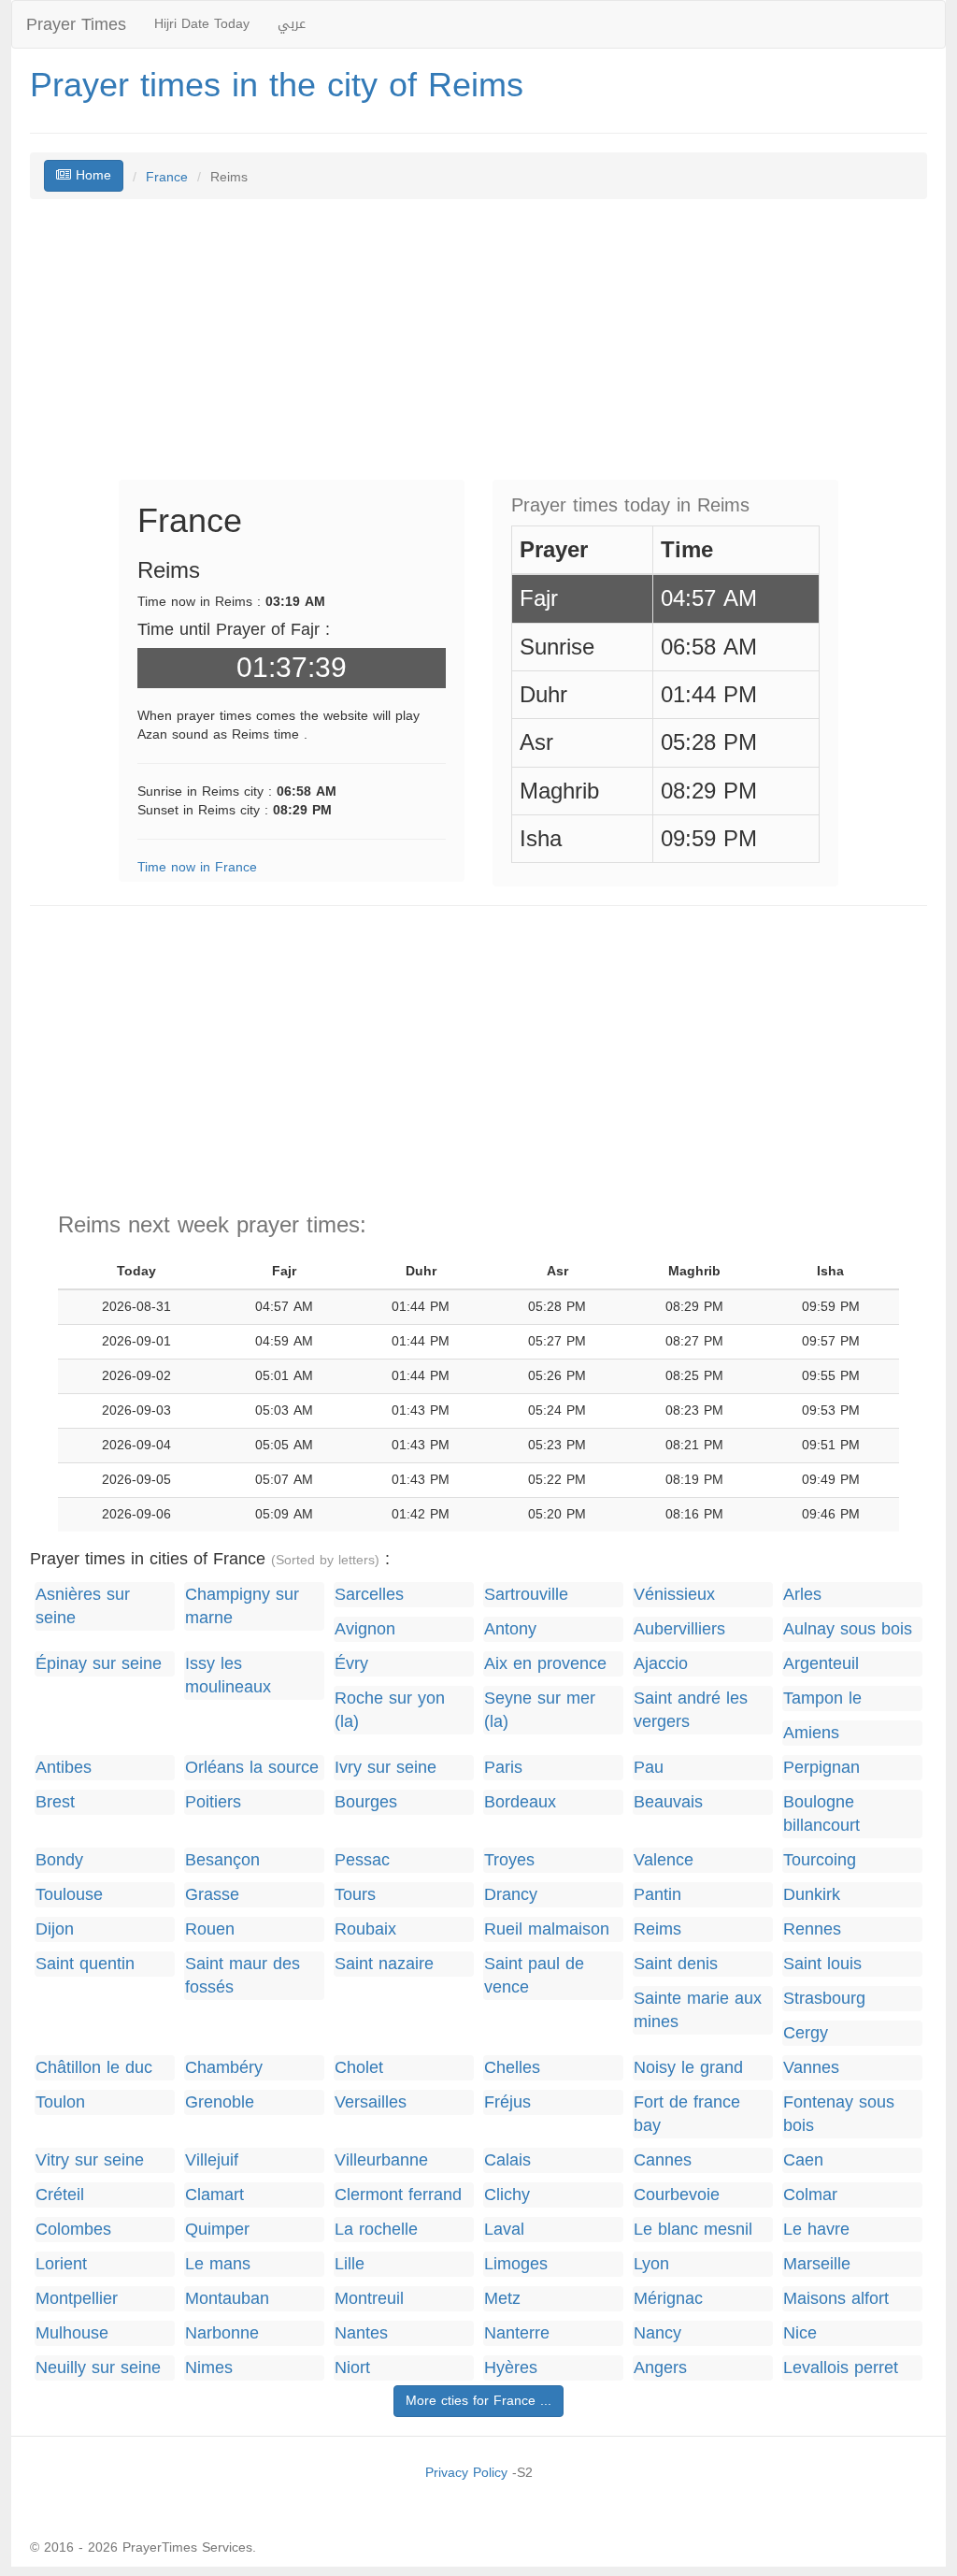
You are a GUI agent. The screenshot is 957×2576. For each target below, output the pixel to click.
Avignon (365, 1629)
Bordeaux (520, 1802)
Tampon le (822, 1698)
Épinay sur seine (99, 1664)
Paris (503, 1768)
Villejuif (212, 2160)
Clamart (214, 2195)
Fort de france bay (687, 2114)
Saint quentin (85, 1964)
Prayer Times (76, 24)
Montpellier (77, 2299)
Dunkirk (812, 1895)
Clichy (507, 2195)
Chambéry (224, 2068)
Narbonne (222, 2333)
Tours (355, 1895)
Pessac (362, 1860)
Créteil (60, 2195)
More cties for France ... (478, 2401)
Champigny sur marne (242, 1606)
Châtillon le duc (94, 2068)
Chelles (512, 2068)
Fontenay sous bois (839, 2114)
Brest (55, 1802)
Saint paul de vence (534, 1976)
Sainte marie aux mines (698, 2010)
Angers (660, 2368)
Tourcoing (820, 1860)
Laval (504, 2230)
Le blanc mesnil (693, 2230)
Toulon (60, 2102)
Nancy (657, 2333)
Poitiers (213, 1802)
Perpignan (821, 1768)
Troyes (509, 1860)
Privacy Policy (466, 2473)
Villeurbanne (381, 2160)
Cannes (663, 2160)
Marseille (817, 2264)
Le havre (816, 2230)
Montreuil (369, 2299)
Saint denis (676, 1964)
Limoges (516, 2264)
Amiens (811, 1733)
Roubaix (365, 1929)
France (167, 177)
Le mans (218, 2264)
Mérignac (668, 2299)
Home (91, 175)
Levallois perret (841, 2368)
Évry (351, 1664)
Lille (350, 2264)
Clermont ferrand (398, 2195)
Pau (649, 1768)
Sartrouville (526, 1595)
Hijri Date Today (202, 24)
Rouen (210, 1929)
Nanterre (517, 2333)
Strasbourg (824, 1999)
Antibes (64, 1768)
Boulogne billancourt (821, 1814)
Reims (657, 1929)
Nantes (361, 2333)
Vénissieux (674, 1595)
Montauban (227, 2299)
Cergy (806, 2033)
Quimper (217, 2230)
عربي (292, 24)
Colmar (810, 2195)
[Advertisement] (478, 349)
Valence (664, 1860)
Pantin (657, 1895)
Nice (800, 2333)
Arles (802, 1595)
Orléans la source (252, 1768)
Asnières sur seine (83, 1606)
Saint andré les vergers (691, 1710)
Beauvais (668, 1802)
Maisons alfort (836, 2299)
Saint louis (822, 1964)
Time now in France (197, 867)
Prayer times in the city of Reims (277, 85)
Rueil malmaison (547, 1929)
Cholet (359, 2068)
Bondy (59, 1860)
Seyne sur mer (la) (540, 1710)
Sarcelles (369, 1595)
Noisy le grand (688, 2068)
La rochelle (376, 2230)
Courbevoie (677, 2195)
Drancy (511, 1895)
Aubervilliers (679, 1629)
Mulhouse (72, 2333)
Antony (510, 1629)
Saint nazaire (384, 1964)
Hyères (511, 2368)
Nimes (209, 2368)
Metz (502, 2299)
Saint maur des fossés (243, 1976)
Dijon (55, 1929)
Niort (352, 2368)
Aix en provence (545, 1664)
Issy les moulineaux (228, 1676)
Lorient (61, 2264)
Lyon (651, 2264)
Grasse (212, 1895)
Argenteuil (821, 1664)
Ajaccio (661, 1664)
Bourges (366, 1802)
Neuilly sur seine (98, 2368)
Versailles (371, 2102)
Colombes (73, 2230)
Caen (803, 2160)
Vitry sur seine (90, 2160)
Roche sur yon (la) (390, 1710)
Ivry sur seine (386, 1768)
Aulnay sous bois (848, 1629)
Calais (507, 2160)
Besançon (222, 1860)
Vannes (811, 2068)
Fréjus (507, 2102)
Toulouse (69, 1895)
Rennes (812, 1929)
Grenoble (220, 2102)
